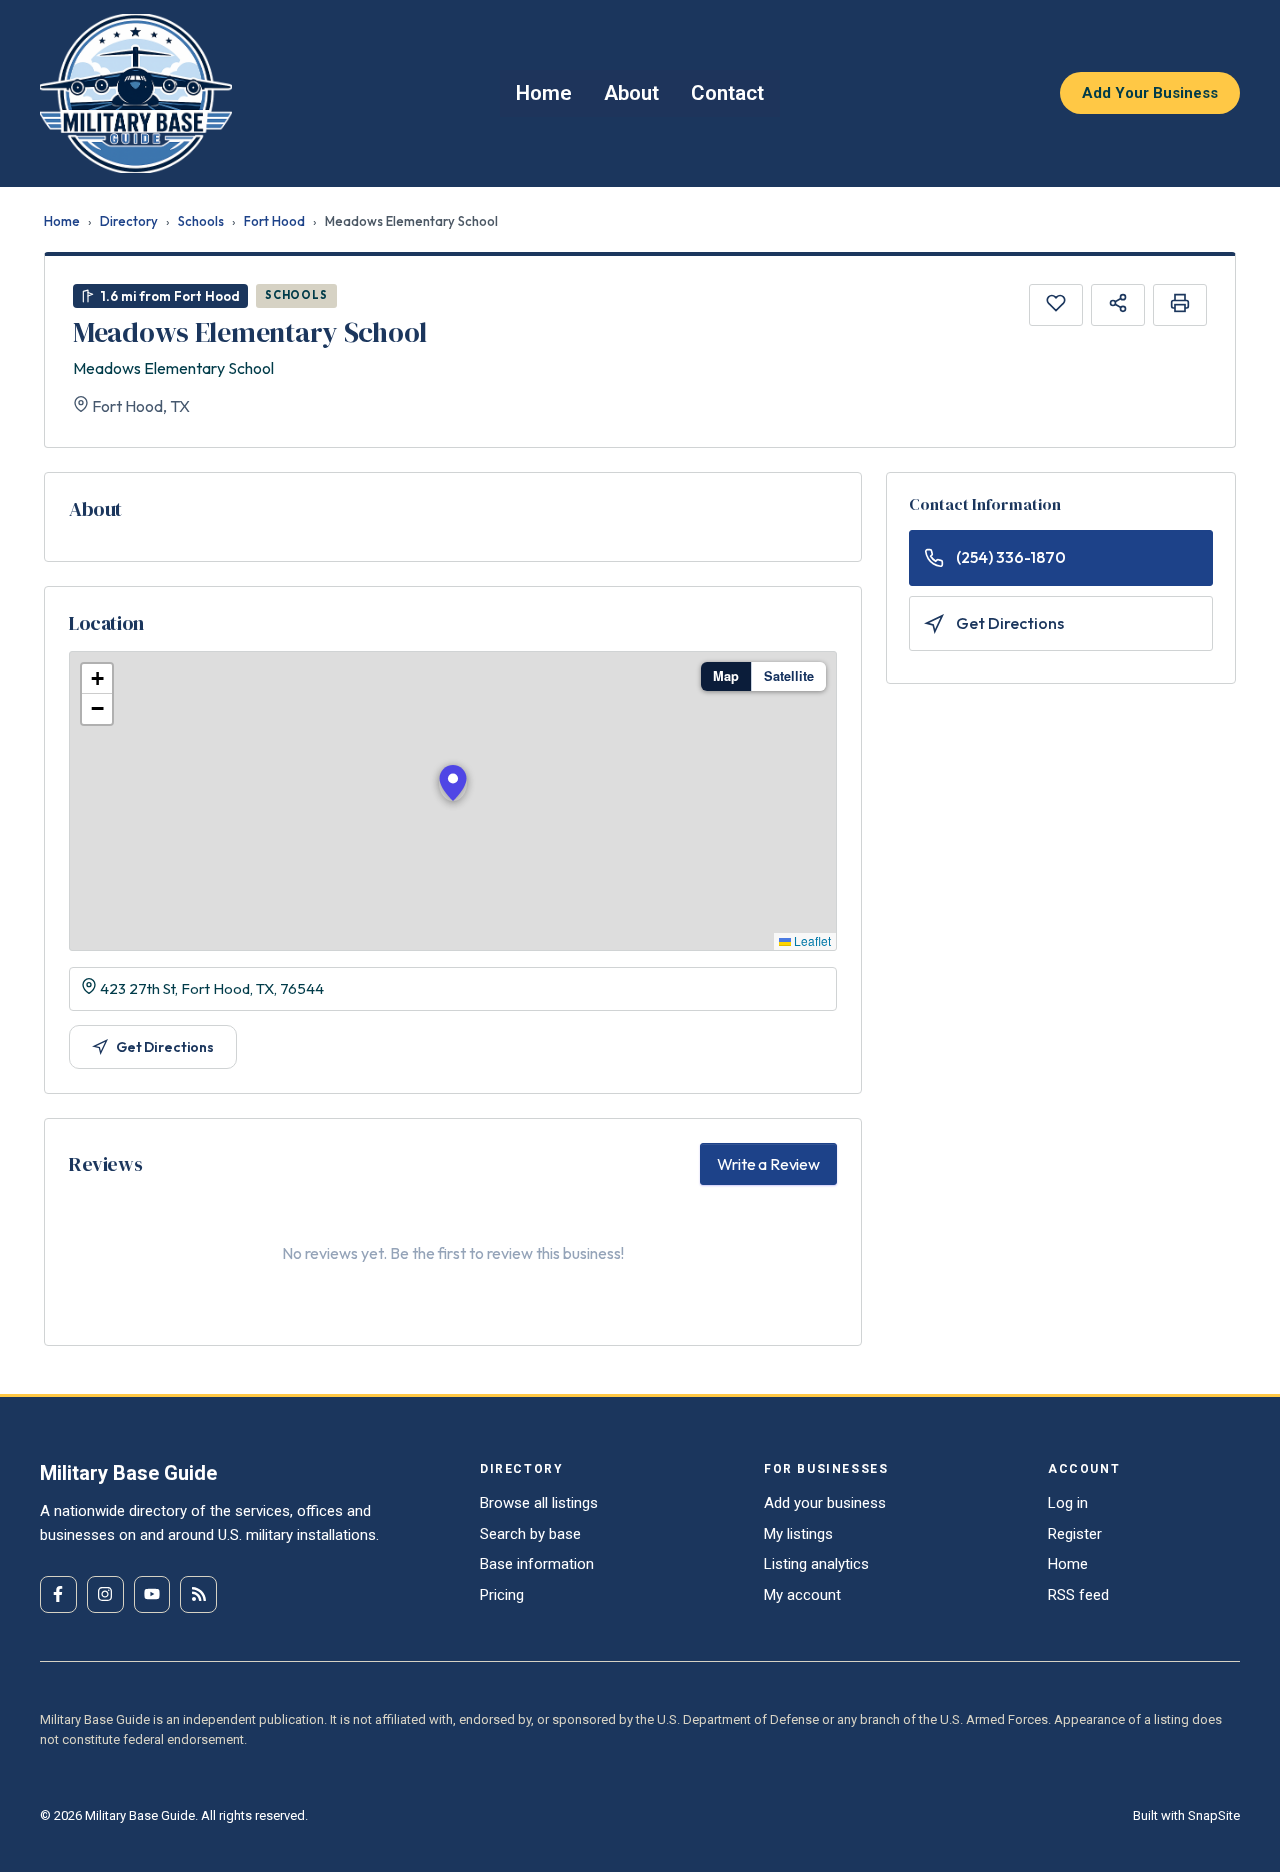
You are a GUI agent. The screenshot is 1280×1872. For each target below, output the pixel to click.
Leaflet (811, 940)
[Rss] (198, 1594)
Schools (201, 221)
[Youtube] (152, 1594)
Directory (129, 221)
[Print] (1180, 305)
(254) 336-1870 (1011, 557)
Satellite (789, 676)
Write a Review (768, 1164)
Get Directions (165, 1047)
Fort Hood (274, 221)
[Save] (1056, 305)
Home (62, 221)
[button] (453, 783)
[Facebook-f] (58, 1594)
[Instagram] (105, 1594)
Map (726, 676)
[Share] (1118, 305)
